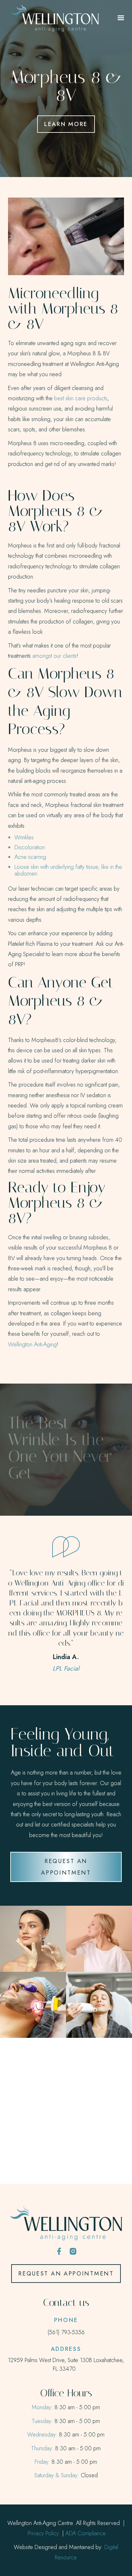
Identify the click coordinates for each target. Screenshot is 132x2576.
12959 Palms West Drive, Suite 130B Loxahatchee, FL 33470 (66, 2364)
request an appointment (66, 1867)
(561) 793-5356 (66, 2332)
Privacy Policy (43, 2533)
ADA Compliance (86, 2533)
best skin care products (81, 398)
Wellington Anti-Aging (32, 1344)
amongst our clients (54, 656)
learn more (66, 124)
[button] (121, 18)
